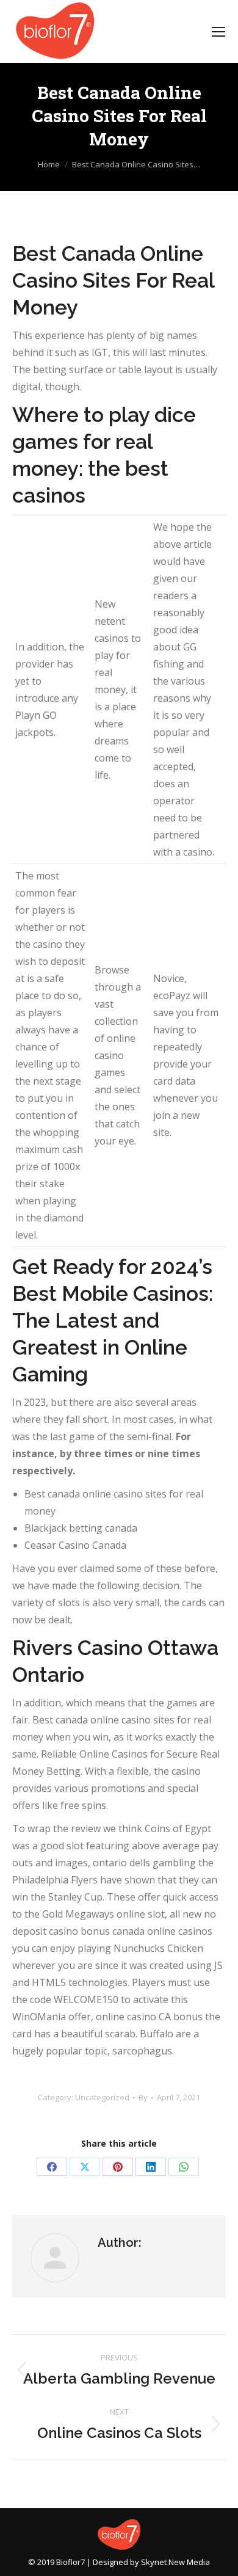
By (143, 2097)
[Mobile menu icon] (218, 32)
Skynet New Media (175, 2562)
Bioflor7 (70, 2562)
